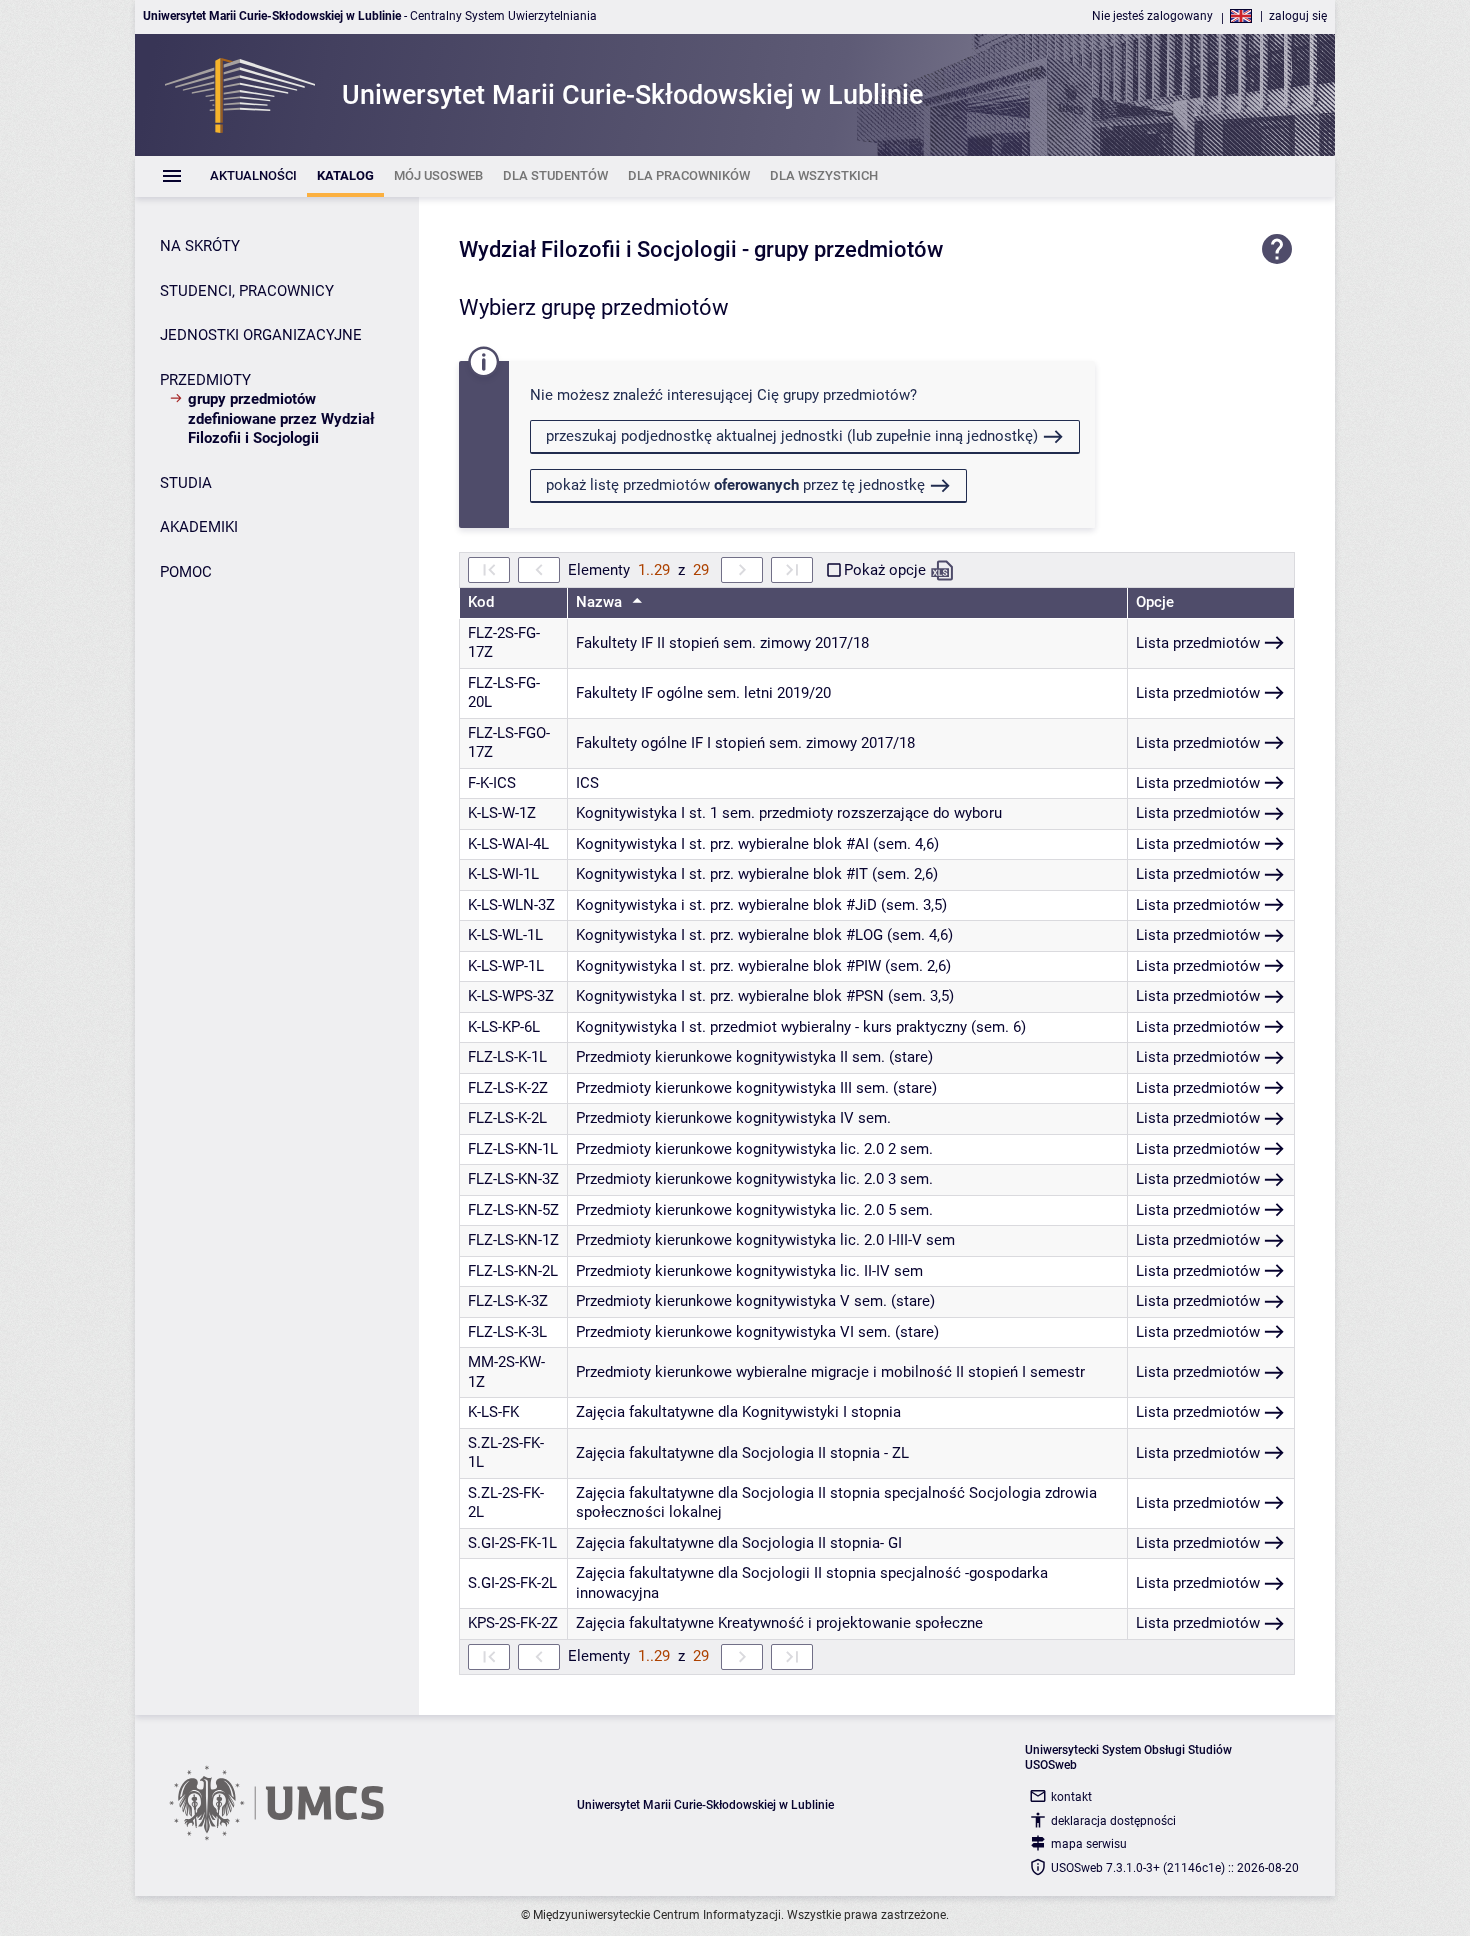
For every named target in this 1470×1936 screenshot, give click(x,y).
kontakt (1071, 1797)
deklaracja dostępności (1113, 1821)
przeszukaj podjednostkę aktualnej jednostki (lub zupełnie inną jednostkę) (792, 436)
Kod (481, 602)
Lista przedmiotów (1198, 643)
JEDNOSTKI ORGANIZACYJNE (261, 335)
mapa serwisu (1089, 1844)
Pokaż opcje (885, 570)
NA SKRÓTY (200, 246)
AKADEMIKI (199, 527)
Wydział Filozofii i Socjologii (598, 249)
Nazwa (601, 602)
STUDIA (186, 483)
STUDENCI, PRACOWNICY (247, 291)
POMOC (186, 572)
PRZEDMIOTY (205, 380)
